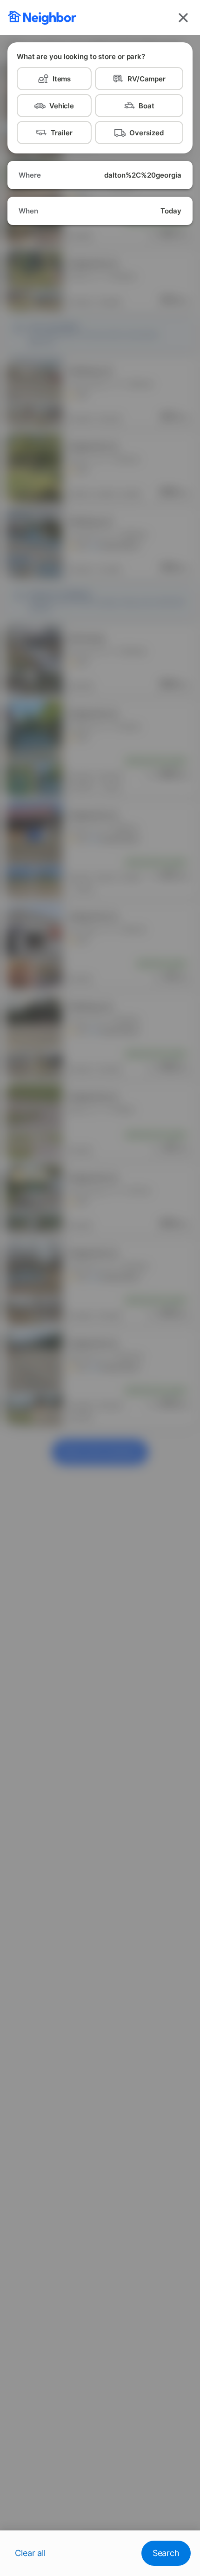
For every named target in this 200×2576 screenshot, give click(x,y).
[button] (100, 175)
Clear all (30, 2553)
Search (166, 2553)
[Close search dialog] (183, 18)
